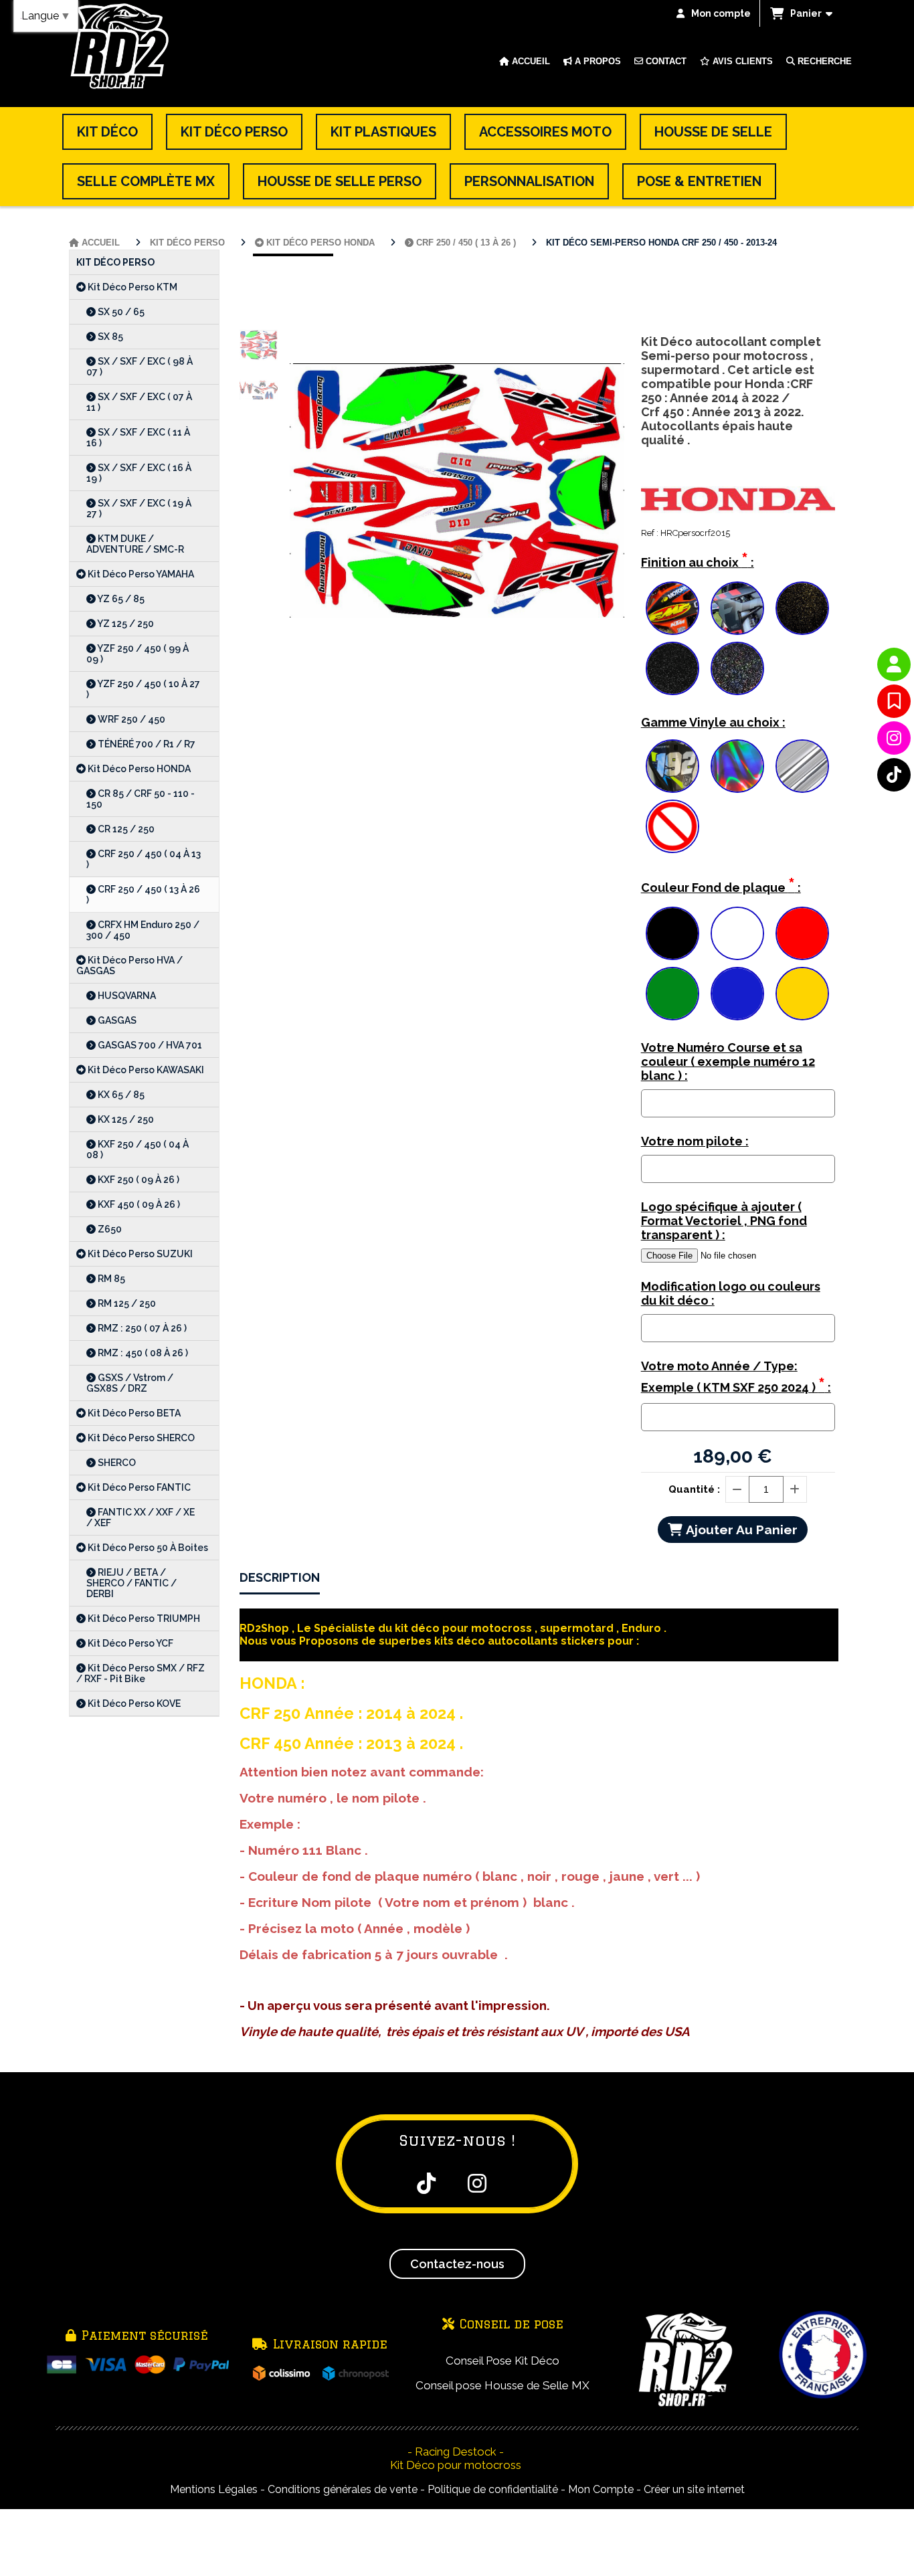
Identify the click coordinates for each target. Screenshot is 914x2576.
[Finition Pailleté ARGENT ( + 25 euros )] (672, 668)
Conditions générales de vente (343, 2489)
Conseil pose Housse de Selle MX (502, 2385)
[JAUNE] (802, 994)
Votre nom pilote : (695, 1141)
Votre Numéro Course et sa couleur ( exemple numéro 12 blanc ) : (728, 1062)
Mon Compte (601, 2489)
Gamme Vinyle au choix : (713, 722)
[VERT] (672, 994)
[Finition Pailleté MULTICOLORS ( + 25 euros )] (737, 668)
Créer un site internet (694, 2489)
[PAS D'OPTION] (672, 826)
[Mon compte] (894, 664)
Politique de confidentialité (493, 2489)
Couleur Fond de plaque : (721, 885)
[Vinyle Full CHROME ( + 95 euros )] (802, 766)
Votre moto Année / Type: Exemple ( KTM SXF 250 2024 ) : (736, 1378)
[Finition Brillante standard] (672, 608)
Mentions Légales (214, 2489)
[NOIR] (672, 933)
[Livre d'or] (894, 701)
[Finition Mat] (737, 608)
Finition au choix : (698, 560)
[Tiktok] (894, 775)
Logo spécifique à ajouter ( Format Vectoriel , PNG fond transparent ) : (724, 1221)
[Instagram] (894, 738)
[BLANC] (737, 933)
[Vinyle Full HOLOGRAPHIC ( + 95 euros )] (737, 766)
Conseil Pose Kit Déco (502, 2361)
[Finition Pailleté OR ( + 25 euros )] (802, 608)
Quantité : (694, 1489)
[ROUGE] (802, 933)
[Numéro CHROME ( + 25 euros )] (672, 766)
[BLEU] (737, 994)
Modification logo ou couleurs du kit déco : (731, 1293)
